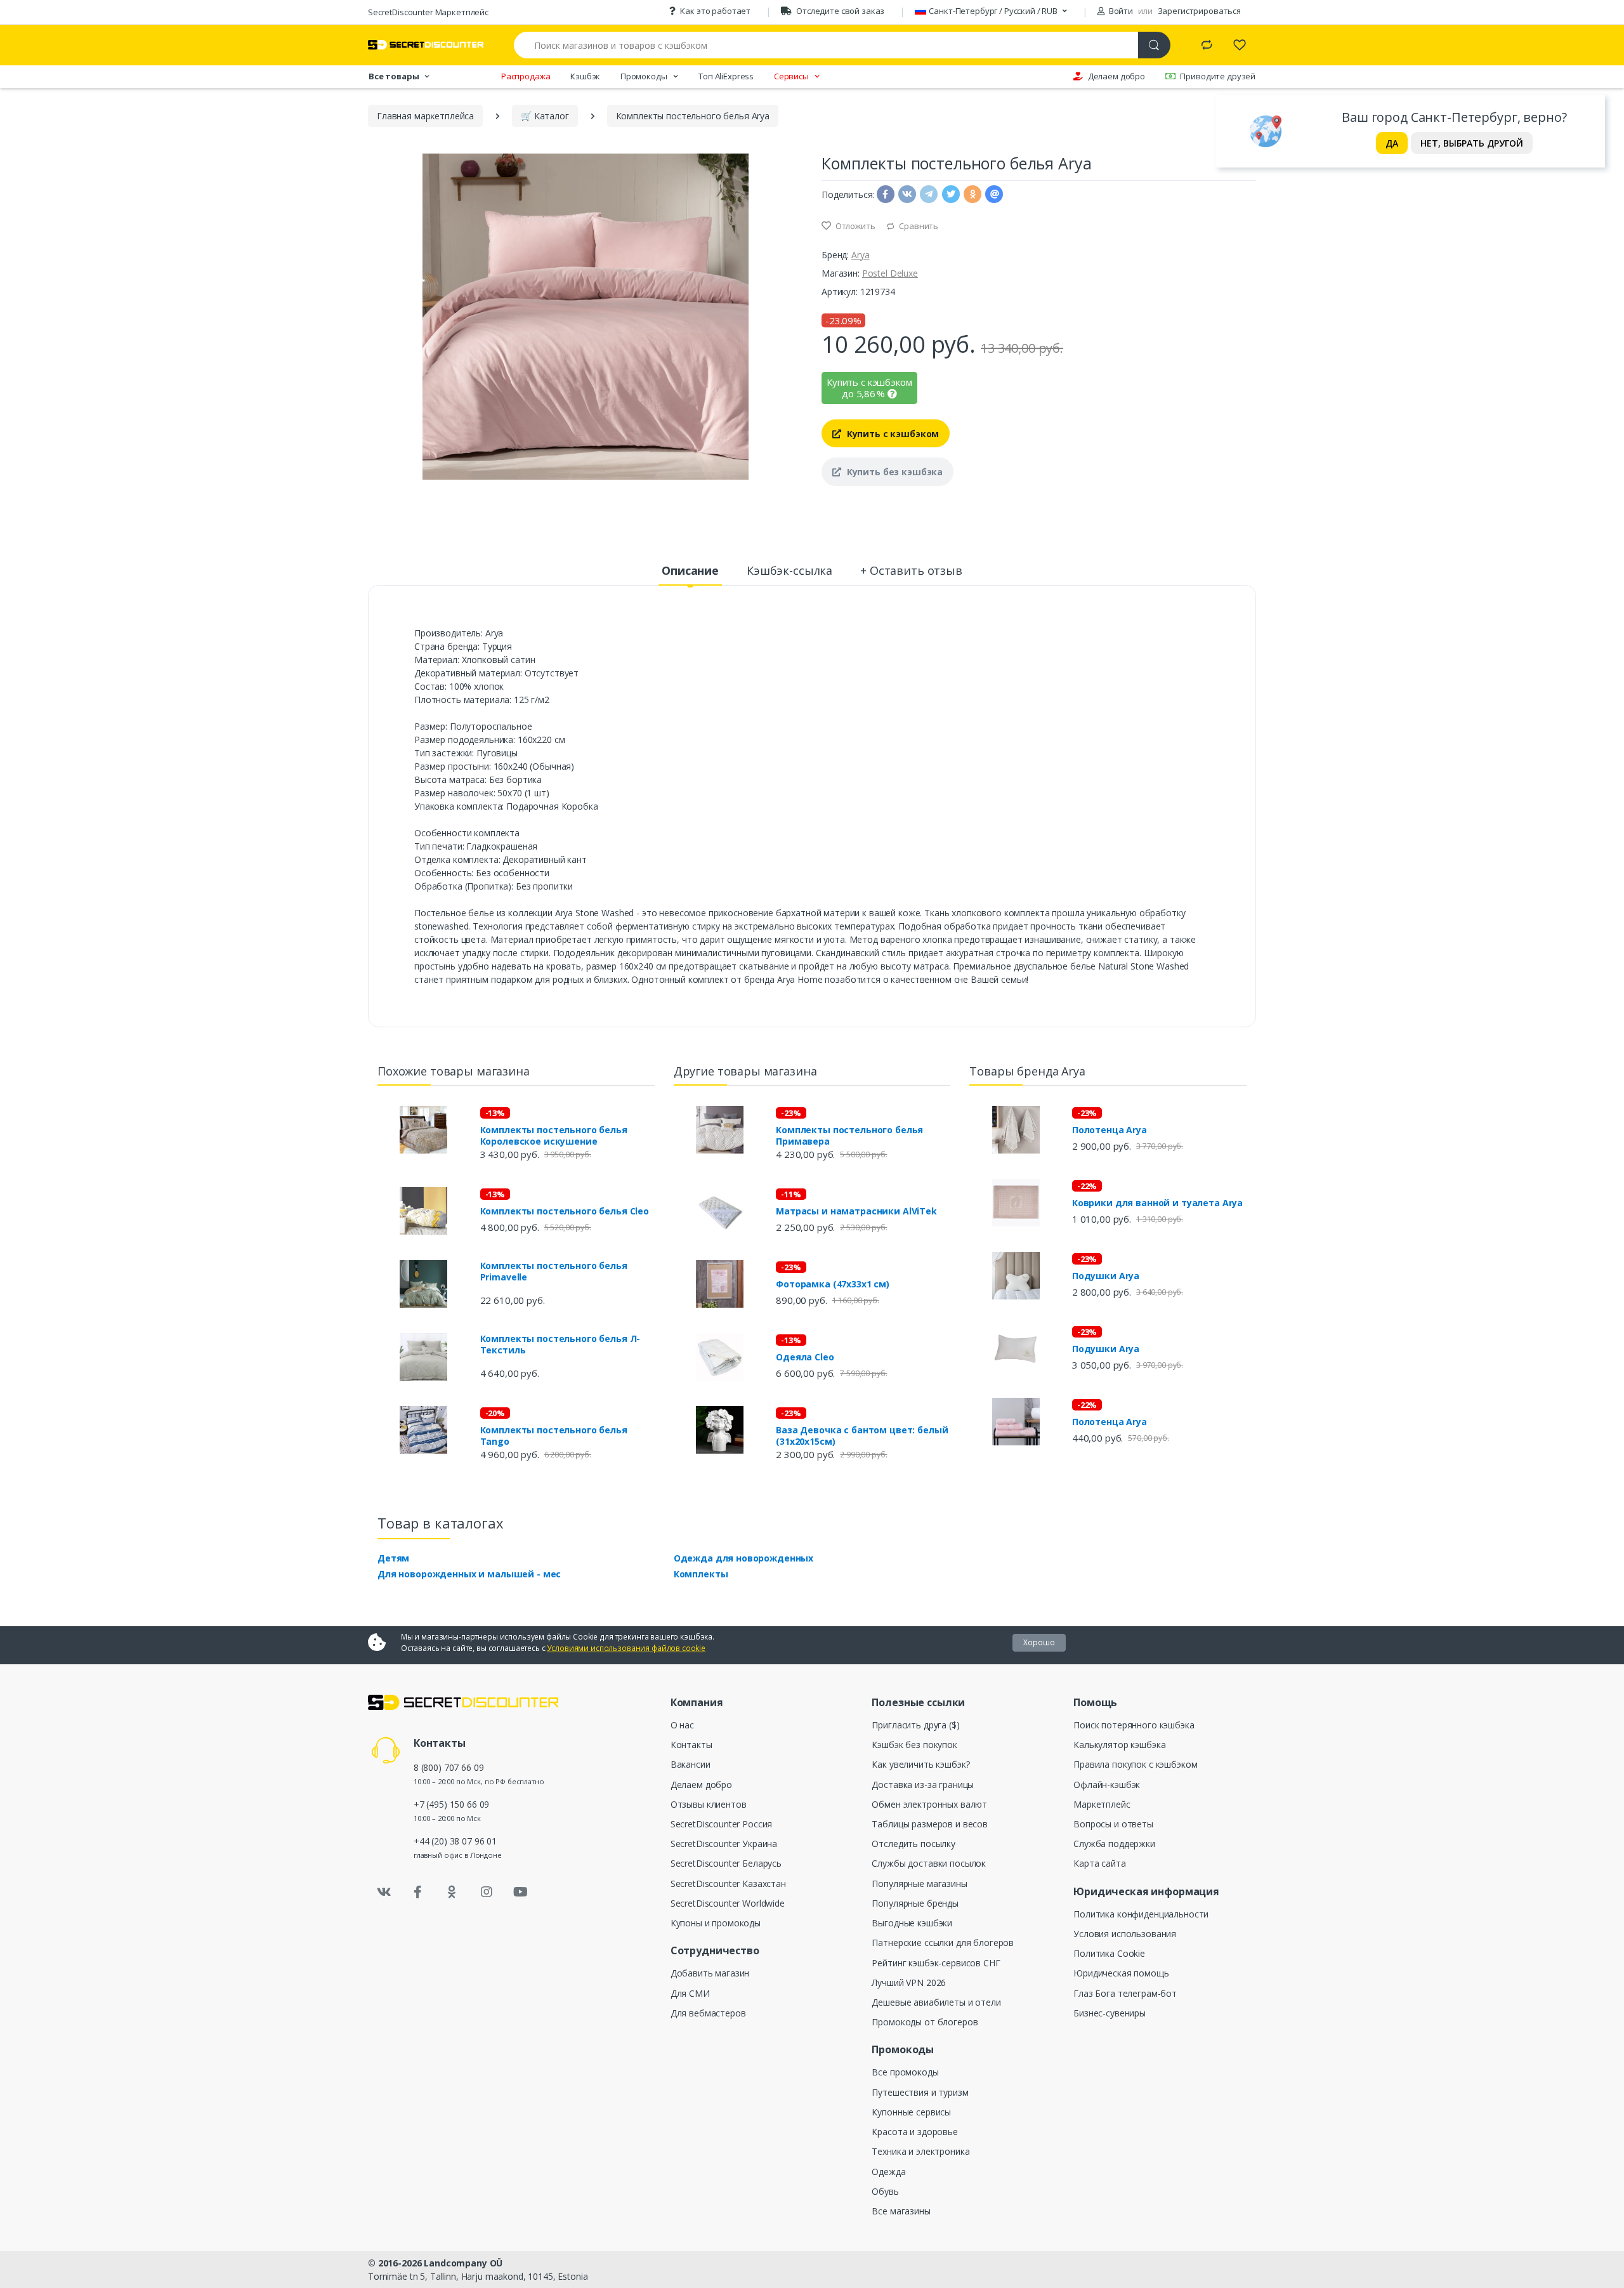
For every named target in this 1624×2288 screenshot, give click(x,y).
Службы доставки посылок (929, 1863)
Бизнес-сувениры (1110, 2013)
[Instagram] (487, 1892)
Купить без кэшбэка (894, 472)
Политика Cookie (1109, 1953)
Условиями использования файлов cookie (626, 1648)
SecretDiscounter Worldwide (728, 1903)
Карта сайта (1099, 1863)
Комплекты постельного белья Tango (554, 1436)
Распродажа (526, 76)
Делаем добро (1116, 76)
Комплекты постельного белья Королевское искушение (554, 1136)
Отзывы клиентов (709, 1804)
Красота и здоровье (914, 2132)
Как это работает (715, 11)
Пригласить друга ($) (915, 1725)
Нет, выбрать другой (1472, 143)
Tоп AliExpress (726, 76)
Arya (860, 255)
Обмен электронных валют (929, 1804)
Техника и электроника (920, 2151)
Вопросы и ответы (1113, 1824)
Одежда (888, 2172)
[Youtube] (520, 1892)
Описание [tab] (690, 570)
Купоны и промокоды (716, 1923)
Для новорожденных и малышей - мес (469, 1574)
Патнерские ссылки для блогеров (943, 1943)
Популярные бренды (915, 1903)
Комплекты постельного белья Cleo (565, 1211)
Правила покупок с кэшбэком (1135, 1764)
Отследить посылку (913, 1844)
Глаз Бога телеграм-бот (1125, 1993)
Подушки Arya (1106, 1276)
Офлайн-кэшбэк (1107, 1785)
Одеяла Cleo (805, 1357)
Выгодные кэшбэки (912, 1923)
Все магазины (901, 2211)
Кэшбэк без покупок (914, 1745)
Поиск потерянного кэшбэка (1134, 1725)
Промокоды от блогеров (925, 2022)
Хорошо (1039, 1642)
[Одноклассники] (452, 1892)
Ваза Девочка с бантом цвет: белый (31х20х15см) (862, 1436)
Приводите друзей (1218, 76)
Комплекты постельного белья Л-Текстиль (560, 1345)
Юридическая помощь (1121, 1973)
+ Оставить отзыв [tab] (911, 570)
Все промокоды (905, 2072)
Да (1392, 143)
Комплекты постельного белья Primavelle (554, 1272)
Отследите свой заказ (840, 11)
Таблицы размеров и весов (930, 1824)
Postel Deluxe (890, 273)
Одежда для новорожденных (744, 1558)
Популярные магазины (919, 1884)
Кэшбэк (585, 76)
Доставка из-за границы (923, 1785)
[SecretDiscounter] (426, 45)
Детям (393, 1558)
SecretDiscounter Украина (724, 1844)
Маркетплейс (1102, 1804)
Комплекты (701, 1574)
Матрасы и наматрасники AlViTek (856, 1211)
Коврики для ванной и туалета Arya (1157, 1203)
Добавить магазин (710, 1973)
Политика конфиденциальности (1141, 1914)
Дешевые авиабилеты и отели (936, 2002)
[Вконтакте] (384, 1892)
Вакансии (691, 1764)
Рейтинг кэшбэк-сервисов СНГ (936, 1963)
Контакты (691, 1745)
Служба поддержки (1114, 1844)
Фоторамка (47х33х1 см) (833, 1284)
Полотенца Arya (1110, 1130)
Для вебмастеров (708, 2013)
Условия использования (1125, 1934)
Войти (1120, 11)
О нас (682, 1725)
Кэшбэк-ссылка (789, 570)
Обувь (885, 2191)
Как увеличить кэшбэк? (920, 1764)
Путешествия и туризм (920, 2092)
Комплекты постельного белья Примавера (849, 1136)
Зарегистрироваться (1199, 11)
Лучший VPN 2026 (909, 1982)
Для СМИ (690, 1993)
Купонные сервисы (911, 2112)
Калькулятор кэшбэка (1119, 1745)
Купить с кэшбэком (892, 434)
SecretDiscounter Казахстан (728, 1884)
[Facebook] (418, 1892)
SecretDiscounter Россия (722, 1824)
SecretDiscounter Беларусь (726, 1863)
